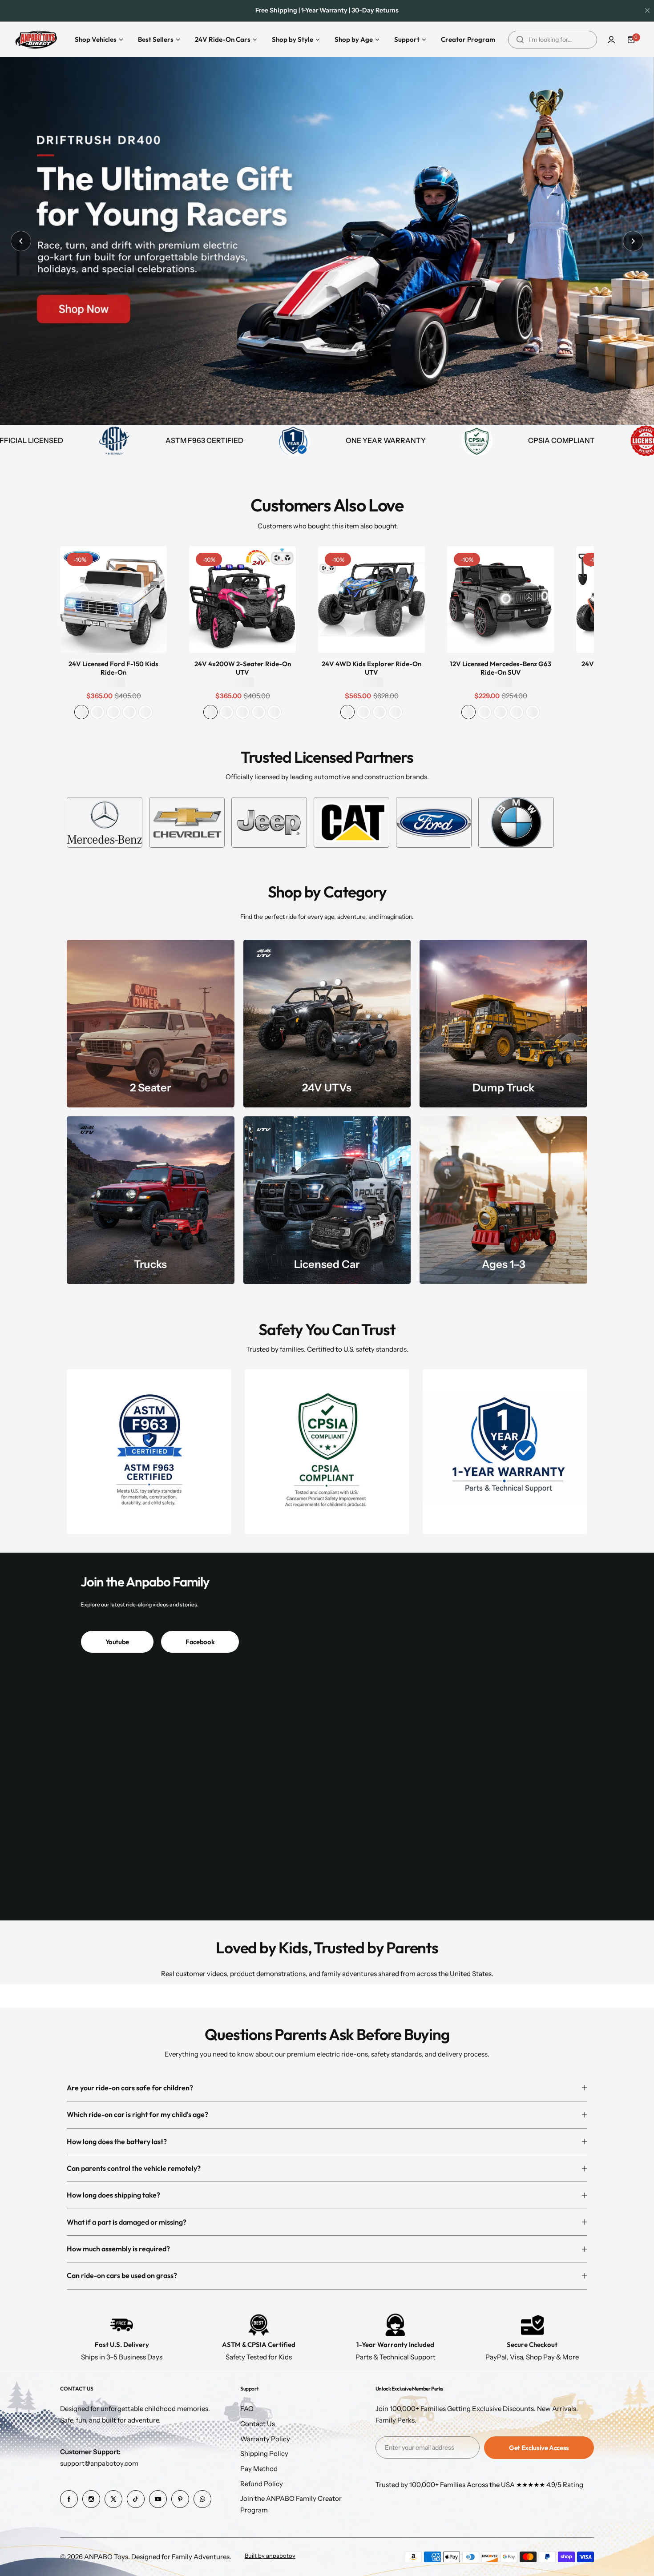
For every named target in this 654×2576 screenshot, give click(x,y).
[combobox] (553, 40)
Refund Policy (262, 2484)
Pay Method (259, 2469)
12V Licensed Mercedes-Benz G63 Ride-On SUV (501, 668)
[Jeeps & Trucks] (151, 1200)
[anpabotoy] (37, 39)
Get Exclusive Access (539, 2448)
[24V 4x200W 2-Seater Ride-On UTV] (242, 600)
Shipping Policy (264, 2453)
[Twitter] (113, 2499)
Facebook (200, 1642)
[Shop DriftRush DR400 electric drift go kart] (327, 241)
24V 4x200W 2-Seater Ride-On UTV (243, 668)
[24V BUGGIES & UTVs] (327, 1024)
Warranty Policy (265, 2439)
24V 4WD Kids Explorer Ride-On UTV (371, 668)
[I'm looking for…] (520, 40)
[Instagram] (91, 2499)
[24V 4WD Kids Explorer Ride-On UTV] (371, 600)
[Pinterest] (180, 2499)
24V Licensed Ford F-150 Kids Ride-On (113, 668)
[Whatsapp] (202, 2499)
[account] (611, 40)
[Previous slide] (21, 241)
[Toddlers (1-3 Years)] (503, 1200)
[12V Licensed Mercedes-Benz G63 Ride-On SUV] (501, 600)
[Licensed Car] (327, 1200)
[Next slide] (633, 241)
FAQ (247, 2409)
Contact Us (258, 2424)
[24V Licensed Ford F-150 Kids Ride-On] (113, 600)
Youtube (117, 1642)
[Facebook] (69, 2499)
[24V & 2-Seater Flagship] (151, 1024)
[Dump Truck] (503, 1024)
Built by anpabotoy (270, 2556)
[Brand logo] (105, 822)
